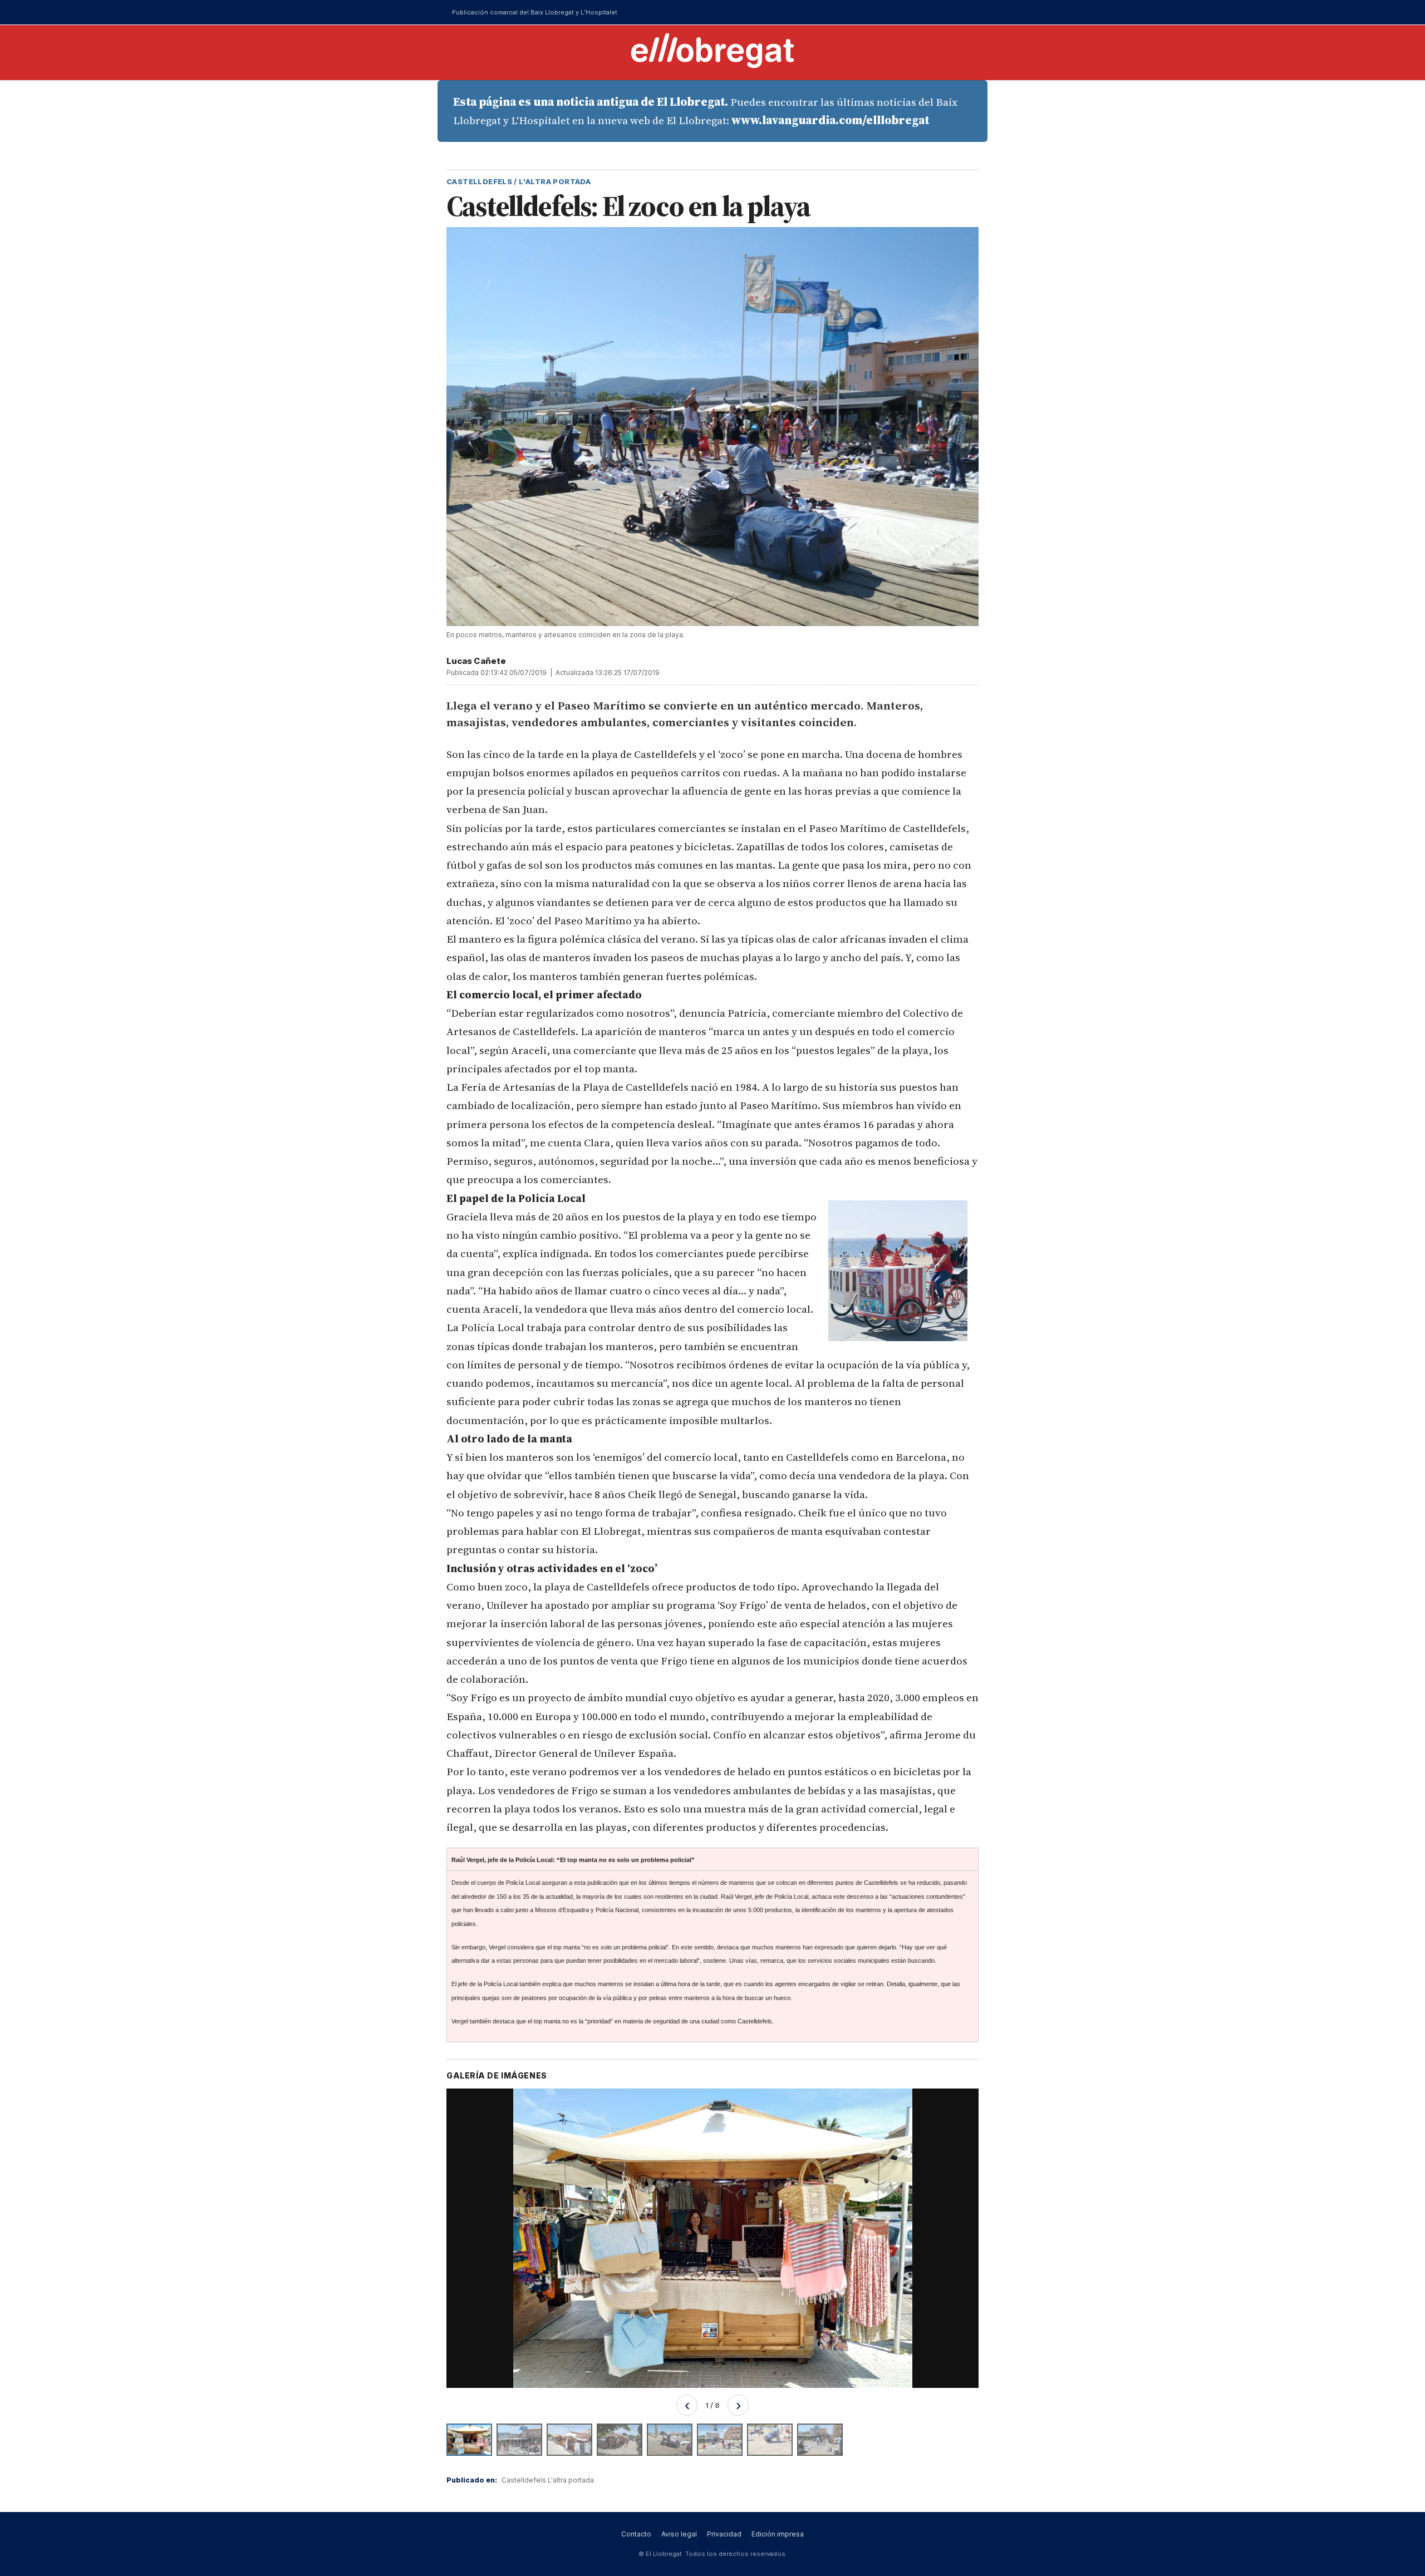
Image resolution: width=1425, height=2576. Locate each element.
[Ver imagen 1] (469, 2440)
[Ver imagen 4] (620, 2440)
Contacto (636, 2534)
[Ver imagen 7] (770, 2440)
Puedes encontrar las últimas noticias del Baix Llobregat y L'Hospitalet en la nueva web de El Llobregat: (705, 111)
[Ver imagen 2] (519, 2440)
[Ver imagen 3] (569, 2440)
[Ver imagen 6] (720, 2440)
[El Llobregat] (712, 50)
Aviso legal (679, 2534)
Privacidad (724, 2534)
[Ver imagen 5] (670, 2440)
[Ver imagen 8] (820, 2440)
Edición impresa (778, 2534)
